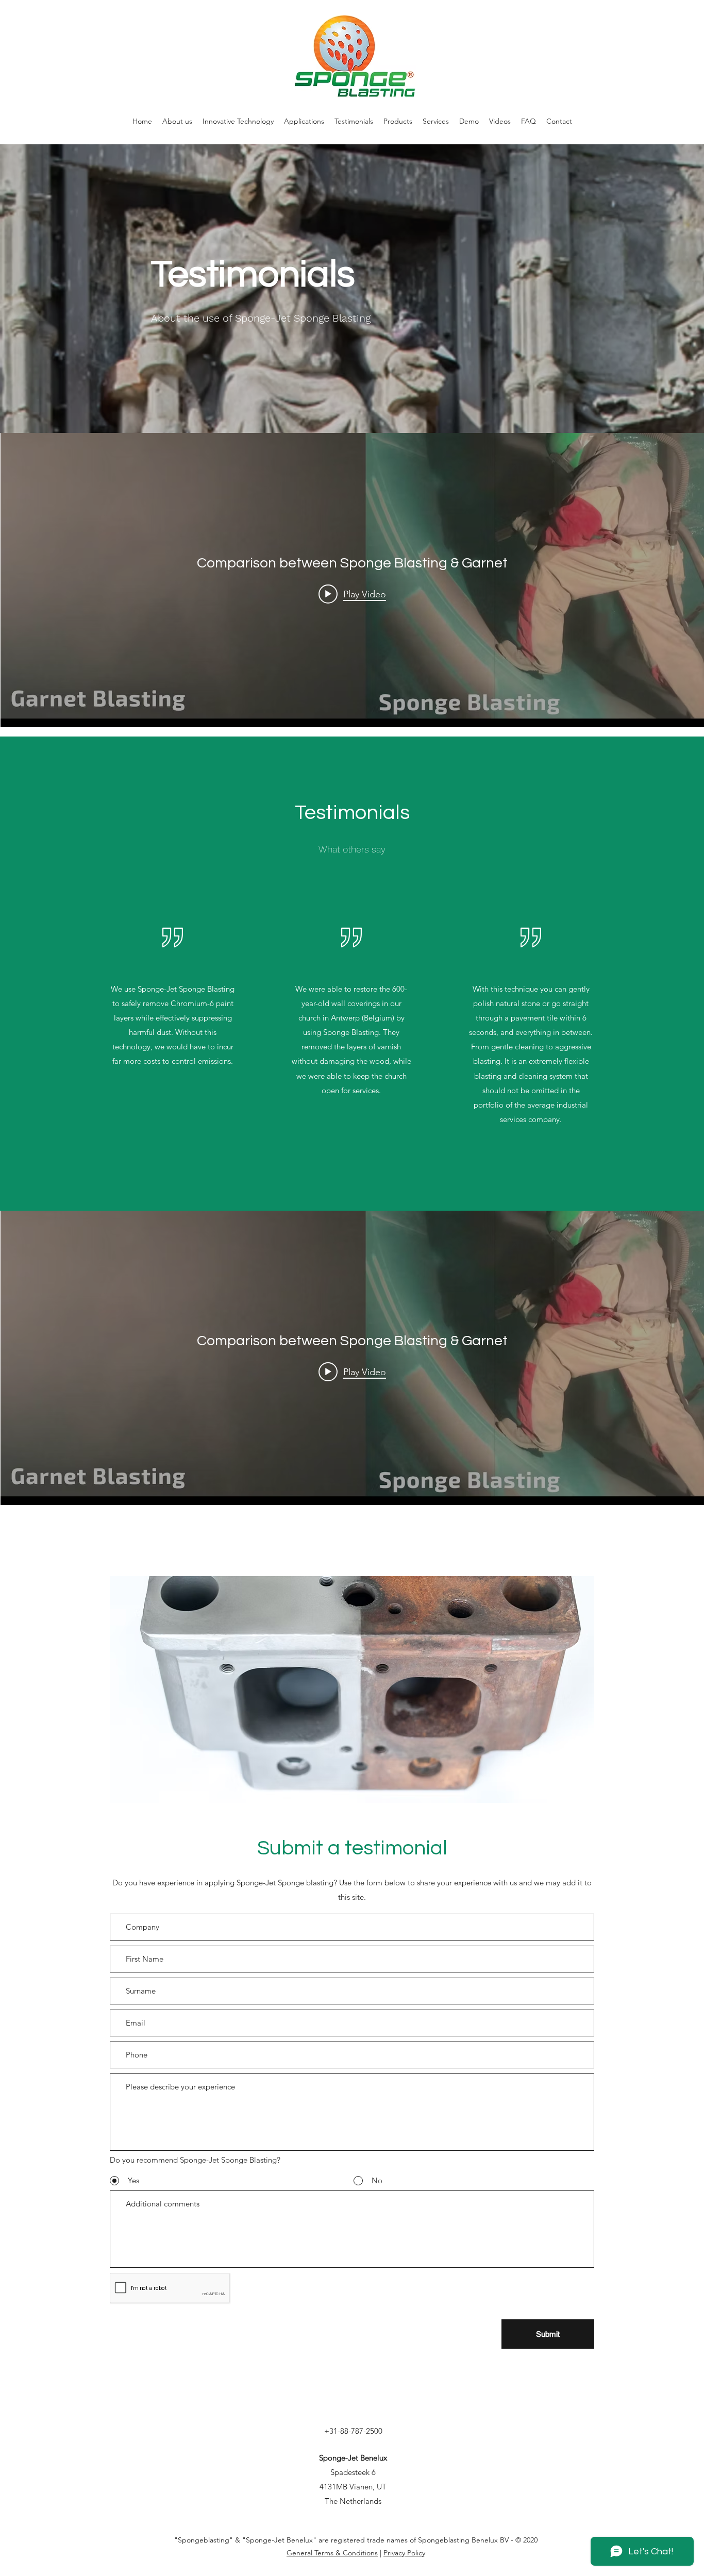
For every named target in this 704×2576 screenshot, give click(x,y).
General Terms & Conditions (332, 2553)
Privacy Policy (404, 2553)
